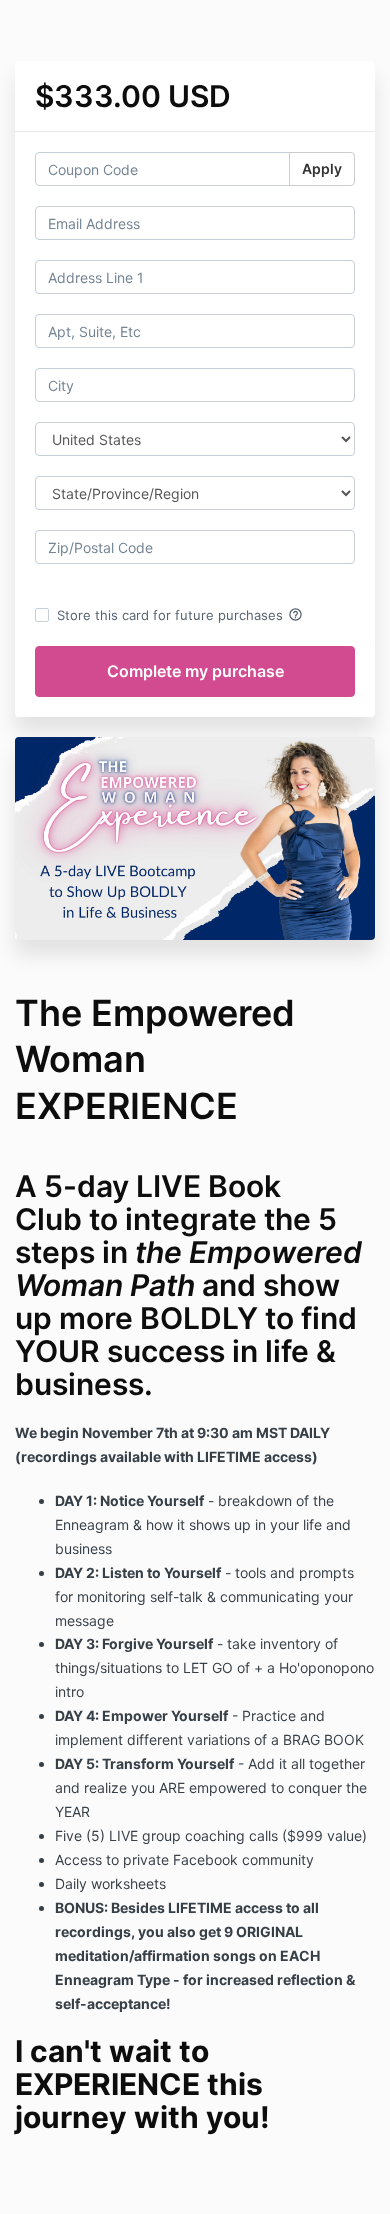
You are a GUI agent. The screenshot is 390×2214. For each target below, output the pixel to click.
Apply (322, 168)
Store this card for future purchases (180, 615)
